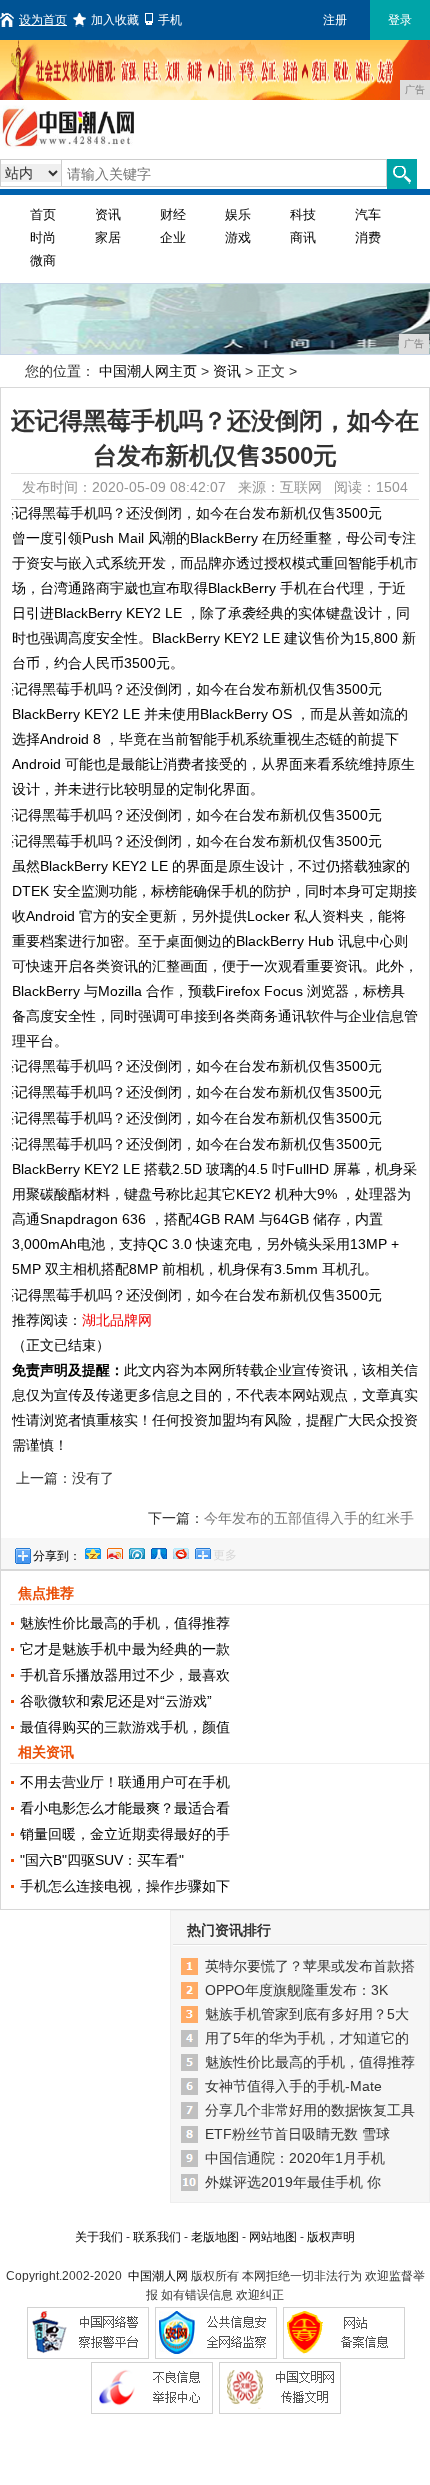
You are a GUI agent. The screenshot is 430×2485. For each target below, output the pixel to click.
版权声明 (331, 2237)
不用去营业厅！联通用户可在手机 (125, 1782)
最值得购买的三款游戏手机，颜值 (125, 1727)
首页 (43, 214)
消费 (368, 237)
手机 (170, 20)
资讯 (108, 214)
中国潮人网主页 (148, 371)
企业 (173, 237)
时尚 (43, 237)
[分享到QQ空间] (92, 1551)
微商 (43, 260)
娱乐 (238, 214)
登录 (400, 20)
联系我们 (157, 2237)
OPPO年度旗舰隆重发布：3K (296, 1990)
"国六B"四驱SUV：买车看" (102, 1860)
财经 (173, 214)
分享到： (57, 1556)
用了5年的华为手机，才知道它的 (307, 2038)
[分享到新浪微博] (114, 1551)
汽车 (368, 214)
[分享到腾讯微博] (136, 1551)
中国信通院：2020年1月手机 (295, 2158)
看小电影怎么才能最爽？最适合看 (125, 1808)
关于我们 (99, 2237)
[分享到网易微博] (180, 1551)
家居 (108, 237)
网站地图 (273, 2237)
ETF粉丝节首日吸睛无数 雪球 (297, 2134)
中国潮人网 (158, 2276)
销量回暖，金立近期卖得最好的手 (125, 1834)
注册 (335, 20)
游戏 (238, 237)
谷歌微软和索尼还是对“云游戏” (116, 1701)
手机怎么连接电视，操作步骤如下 (125, 1886)
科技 (303, 214)
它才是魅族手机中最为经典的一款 (125, 1649)
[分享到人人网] (158, 1551)
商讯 (303, 237)
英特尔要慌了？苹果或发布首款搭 (310, 1966)
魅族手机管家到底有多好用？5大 (307, 2014)
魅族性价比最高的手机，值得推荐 (125, 1623)
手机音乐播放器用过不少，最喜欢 (125, 1675)
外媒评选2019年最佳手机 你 (293, 2182)
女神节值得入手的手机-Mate (293, 2086)
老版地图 (215, 2237)
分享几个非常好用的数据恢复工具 (310, 2110)
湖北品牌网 (117, 1320)
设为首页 (43, 20)
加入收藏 (115, 20)
